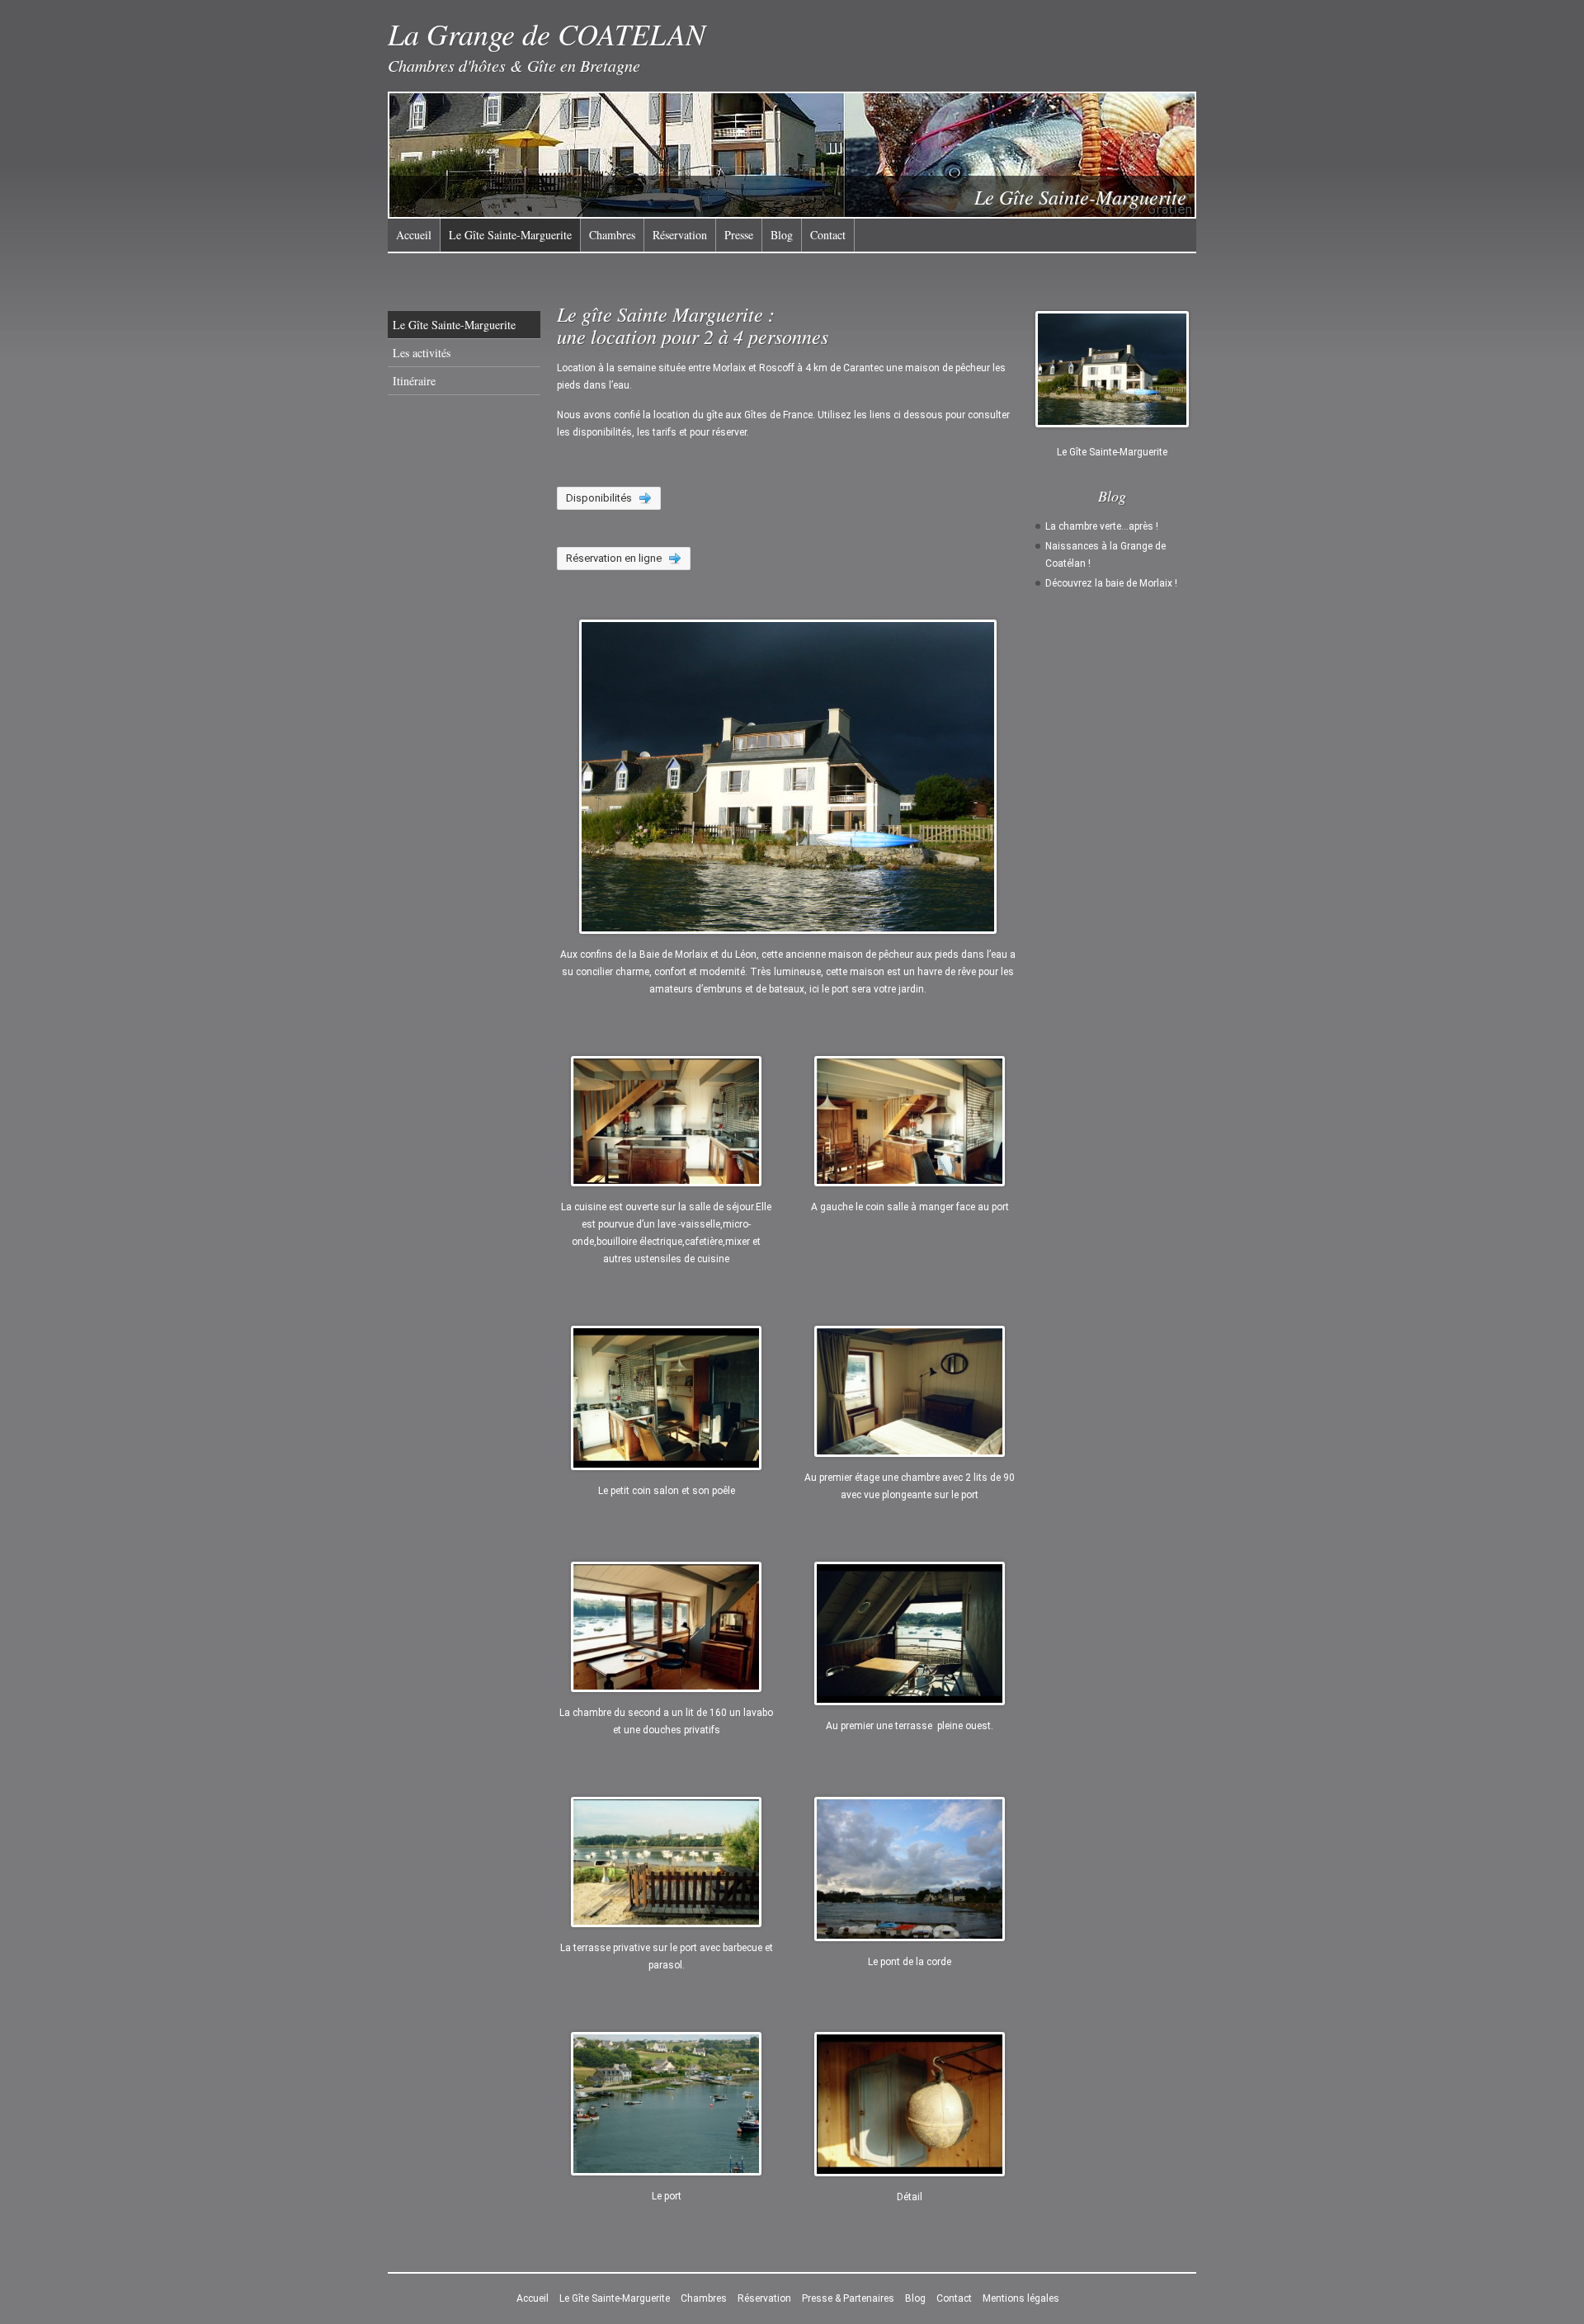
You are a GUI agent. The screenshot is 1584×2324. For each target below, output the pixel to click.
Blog (782, 235)
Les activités (422, 353)
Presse (739, 235)
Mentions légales (1021, 2298)
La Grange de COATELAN (547, 33)
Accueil (414, 235)
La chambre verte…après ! (1102, 526)
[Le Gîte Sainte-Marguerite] (1112, 369)
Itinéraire (414, 381)
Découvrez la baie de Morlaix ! (1111, 583)
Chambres (612, 235)
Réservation (680, 235)
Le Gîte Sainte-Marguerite (510, 235)
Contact (828, 235)
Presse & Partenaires (848, 2298)
